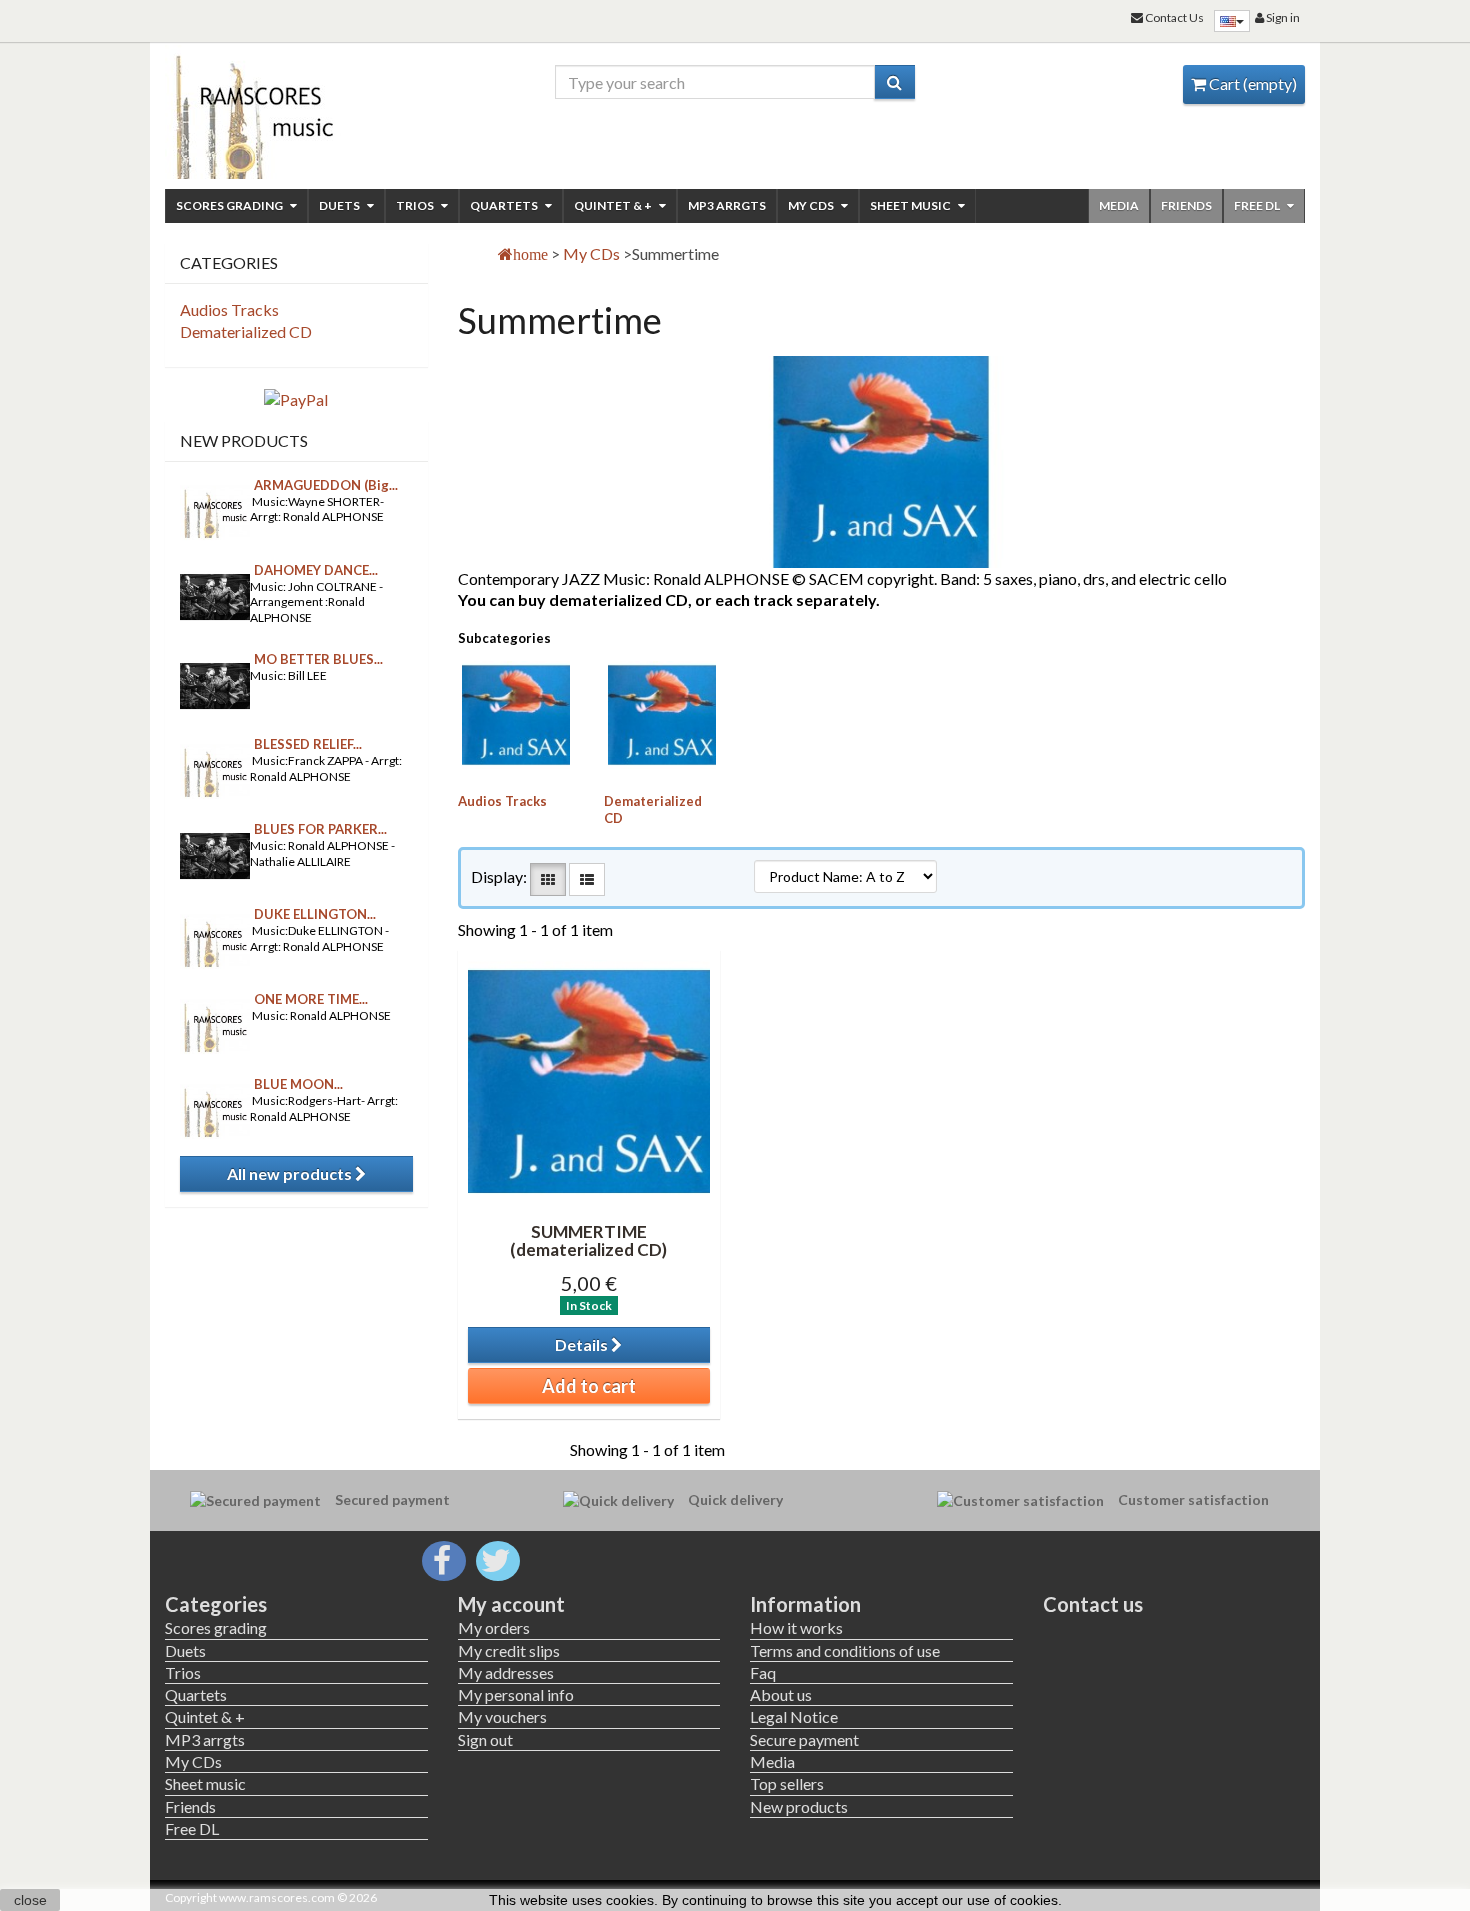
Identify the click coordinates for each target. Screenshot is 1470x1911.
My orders (494, 1627)
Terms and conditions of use (845, 1650)
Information (805, 1604)
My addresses (506, 1672)
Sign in (1282, 17)
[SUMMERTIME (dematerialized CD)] (589, 1081)
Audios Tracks (502, 801)
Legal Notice (794, 1716)
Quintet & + (614, 205)
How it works (796, 1627)
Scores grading (230, 205)
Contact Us (1173, 17)
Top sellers (787, 1783)
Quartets (505, 205)
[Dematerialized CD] (662, 715)
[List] (587, 879)
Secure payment (804, 1739)
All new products (291, 1173)
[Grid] (548, 879)
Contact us (1093, 1604)
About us (781, 1694)
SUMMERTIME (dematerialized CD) (588, 1241)
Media (1119, 205)
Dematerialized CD (246, 331)
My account (511, 1604)
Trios (416, 205)
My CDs (812, 205)
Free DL (1258, 205)
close (30, 1900)
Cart (1251, 83)
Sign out (485, 1739)
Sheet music (911, 205)
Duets (340, 205)
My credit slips (509, 1650)
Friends (1186, 205)
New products (244, 440)
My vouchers (502, 1716)
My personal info (516, 1694)
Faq (763, 1672)
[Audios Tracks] (516, 715)
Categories (216, 1604)
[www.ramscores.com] (296, 112)
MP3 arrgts (727, 205)
